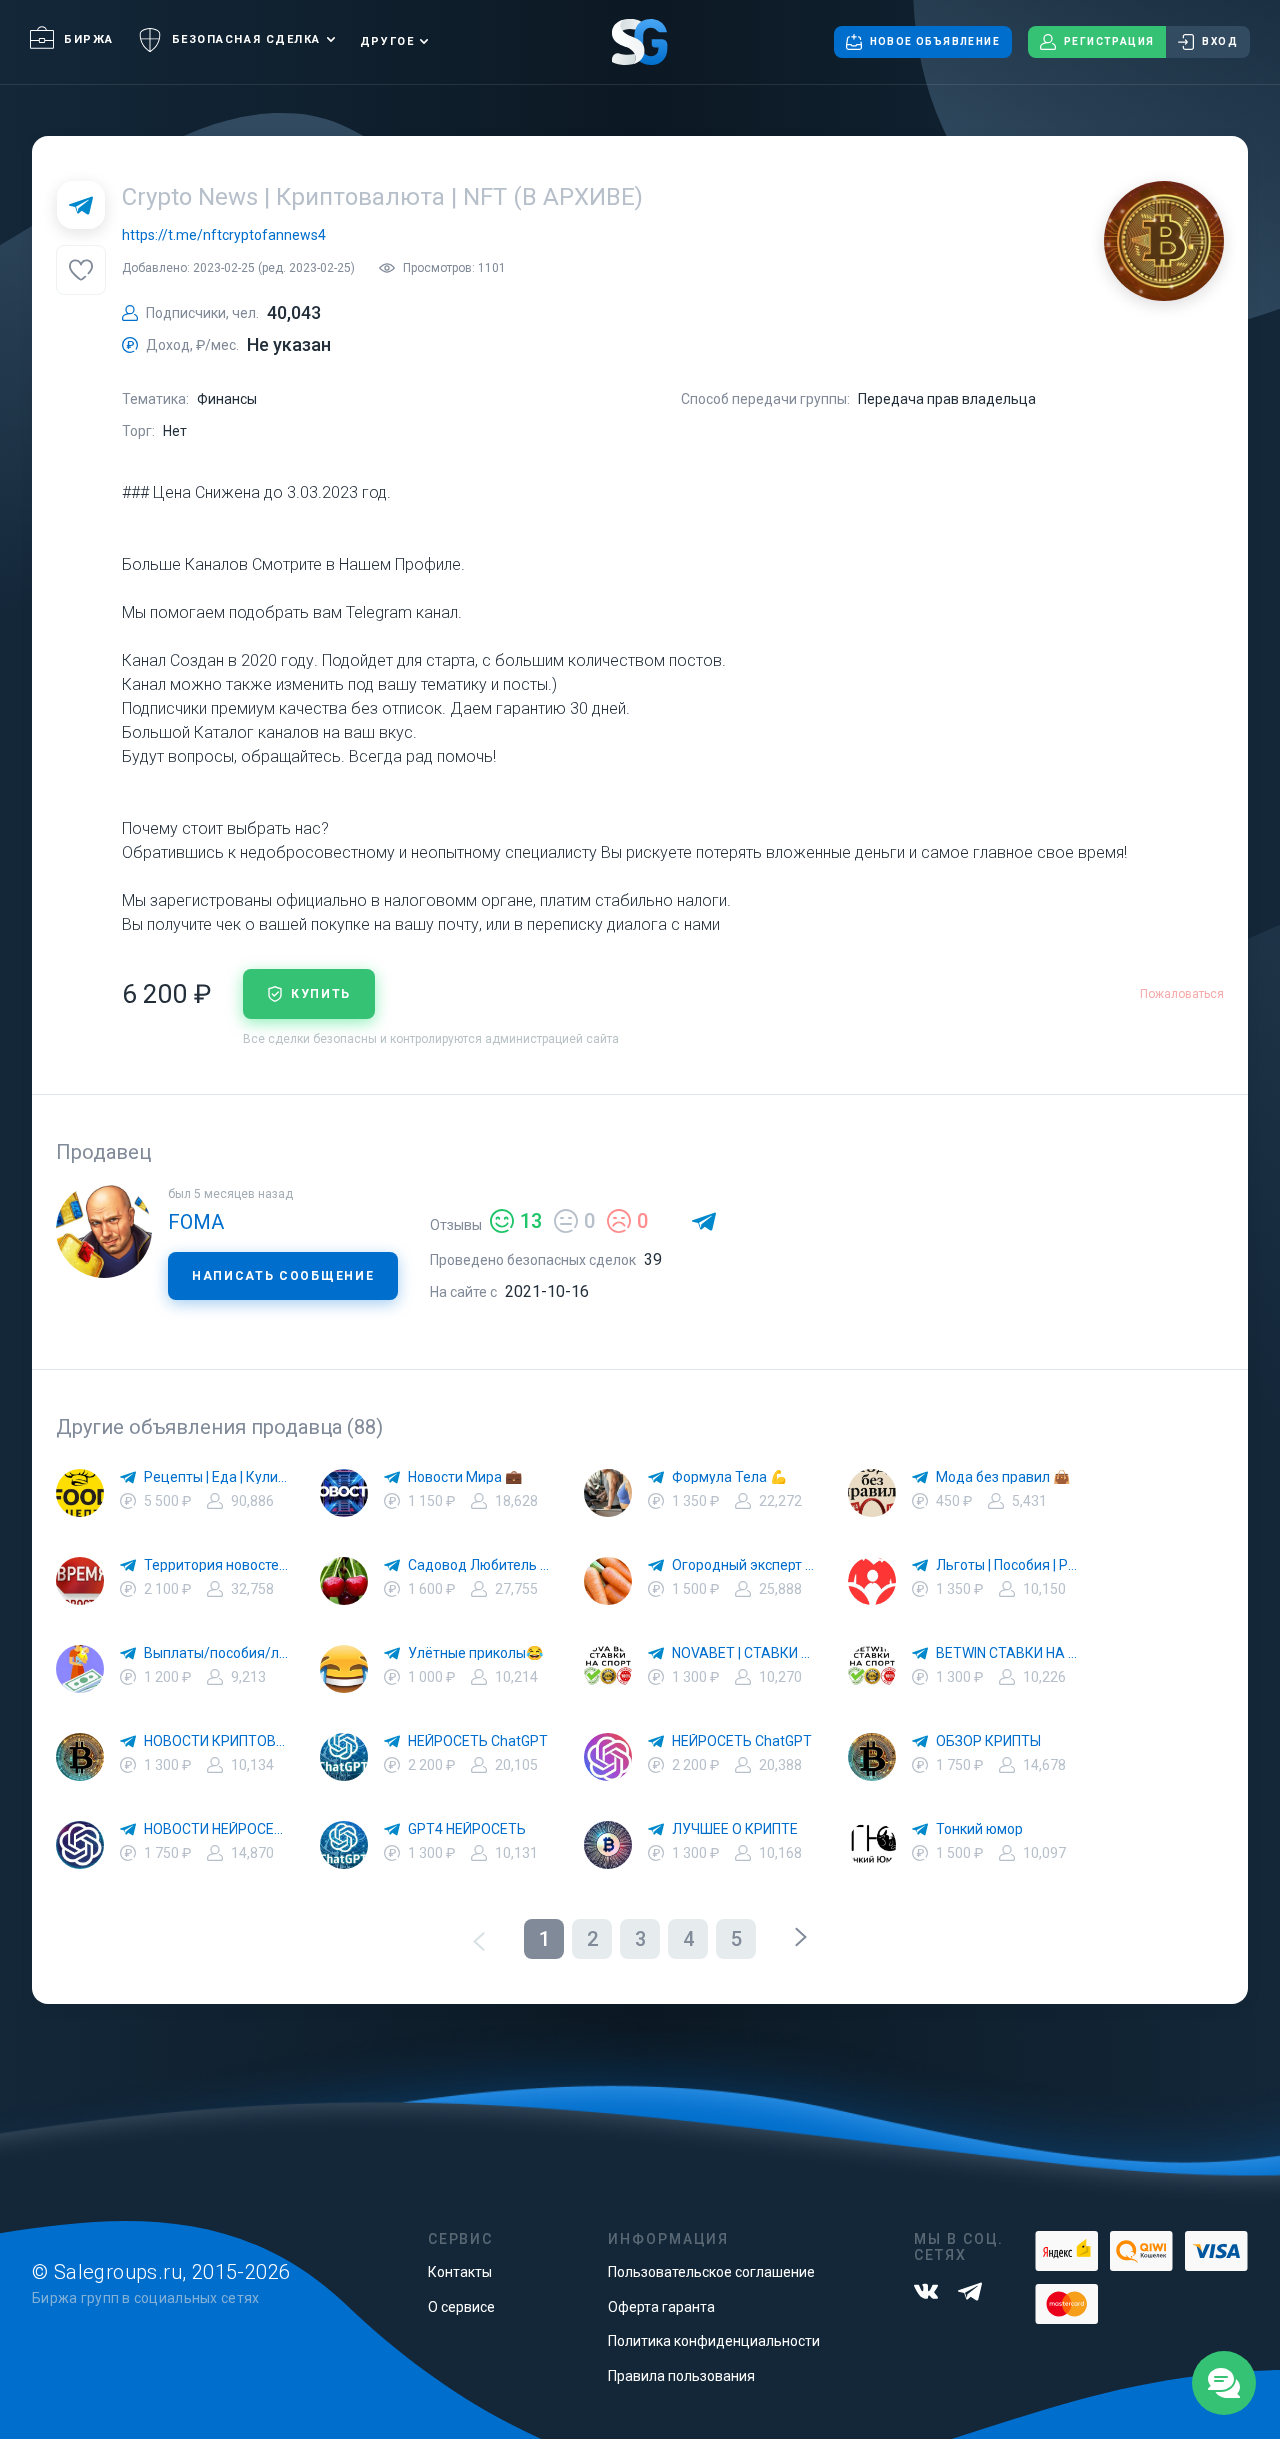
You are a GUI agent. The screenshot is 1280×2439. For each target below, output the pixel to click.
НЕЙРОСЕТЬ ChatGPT (478, 1741)
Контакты (460, 2272)
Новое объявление (935, 41)
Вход (1220, 41)
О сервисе (461, 2307)
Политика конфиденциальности (714, 2341)
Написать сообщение (283, 1276)
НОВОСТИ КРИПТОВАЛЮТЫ (216, 1741)
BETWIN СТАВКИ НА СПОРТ (1008, 1653)
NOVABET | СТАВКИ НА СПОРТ (744, 1653)
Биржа (89, 39)
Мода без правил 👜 (1003, 1477)
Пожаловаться (1182, 994)
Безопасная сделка (246, 39)
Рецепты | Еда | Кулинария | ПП (216, 1477)
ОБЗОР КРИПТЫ (988, 1741)
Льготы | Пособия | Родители (1008, 1565)
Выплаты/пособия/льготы (216, 1653)
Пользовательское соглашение (711, 2272)
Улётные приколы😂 (475, 1653)
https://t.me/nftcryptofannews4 (224, 235)
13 (531, 1221)
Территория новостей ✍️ (216, 1565)
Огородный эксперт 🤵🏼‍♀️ (744, 1565)
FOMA (196, 1222)
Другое (387, 41)
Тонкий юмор (979, 1829)
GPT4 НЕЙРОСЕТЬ (467, 1829)
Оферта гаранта (661, 2307)
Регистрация (1109, 41)
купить (321, 994)
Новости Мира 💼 (465, 1477)
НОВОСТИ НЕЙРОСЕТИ (216, 1829)
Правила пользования (681, 2376)
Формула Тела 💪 (729, 1477)
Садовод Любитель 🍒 (480, 1565)
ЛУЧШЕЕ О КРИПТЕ (735, 1829)
